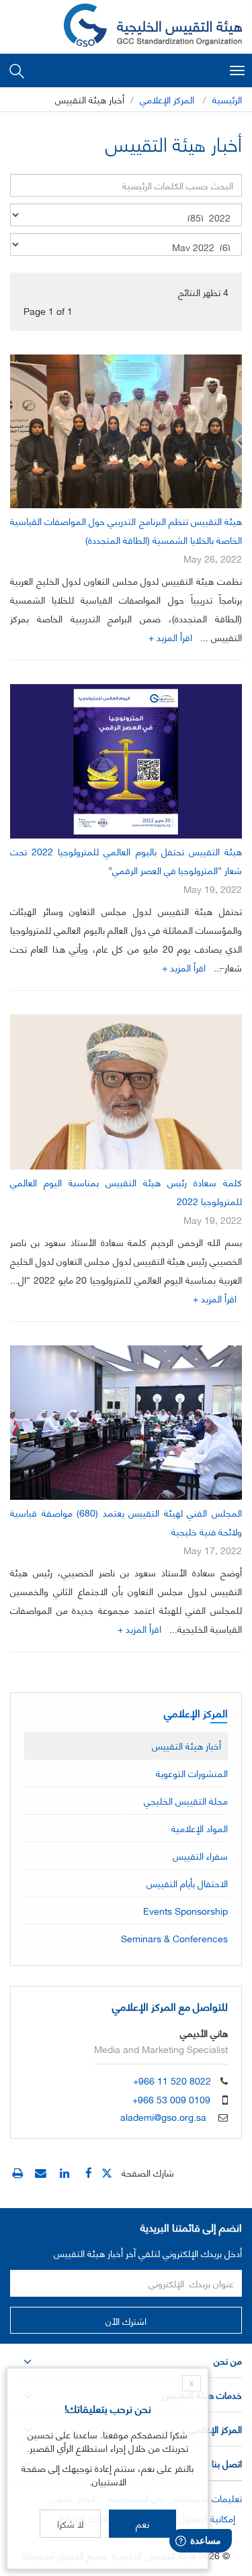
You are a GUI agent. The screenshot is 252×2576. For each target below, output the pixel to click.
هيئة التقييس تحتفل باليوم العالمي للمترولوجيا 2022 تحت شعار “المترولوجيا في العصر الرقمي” (126, 860)
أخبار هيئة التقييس (186, 1745)
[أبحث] (17, 70)
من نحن (228, 2360)
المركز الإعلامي (167, 99)
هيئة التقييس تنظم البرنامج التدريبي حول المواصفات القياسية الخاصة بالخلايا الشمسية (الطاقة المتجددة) (126, 530)
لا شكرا (70, 2523)
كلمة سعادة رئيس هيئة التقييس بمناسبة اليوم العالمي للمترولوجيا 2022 (126, 1191)
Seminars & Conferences (174, 1938)
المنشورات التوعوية (192, 1773)
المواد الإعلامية (200, 1828)
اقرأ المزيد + (170, 637)
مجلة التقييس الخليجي (186, 1800)
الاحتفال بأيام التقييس (187, 1883)
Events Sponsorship (185, 1910)
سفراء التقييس (200, 1855)
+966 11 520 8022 (172, 2080)
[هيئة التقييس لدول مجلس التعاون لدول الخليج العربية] (153, 27)
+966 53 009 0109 (171, 2099)
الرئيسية (227, 99)
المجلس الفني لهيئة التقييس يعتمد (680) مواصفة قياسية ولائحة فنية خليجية (126, 1522)
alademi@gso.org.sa (163, 2116)
